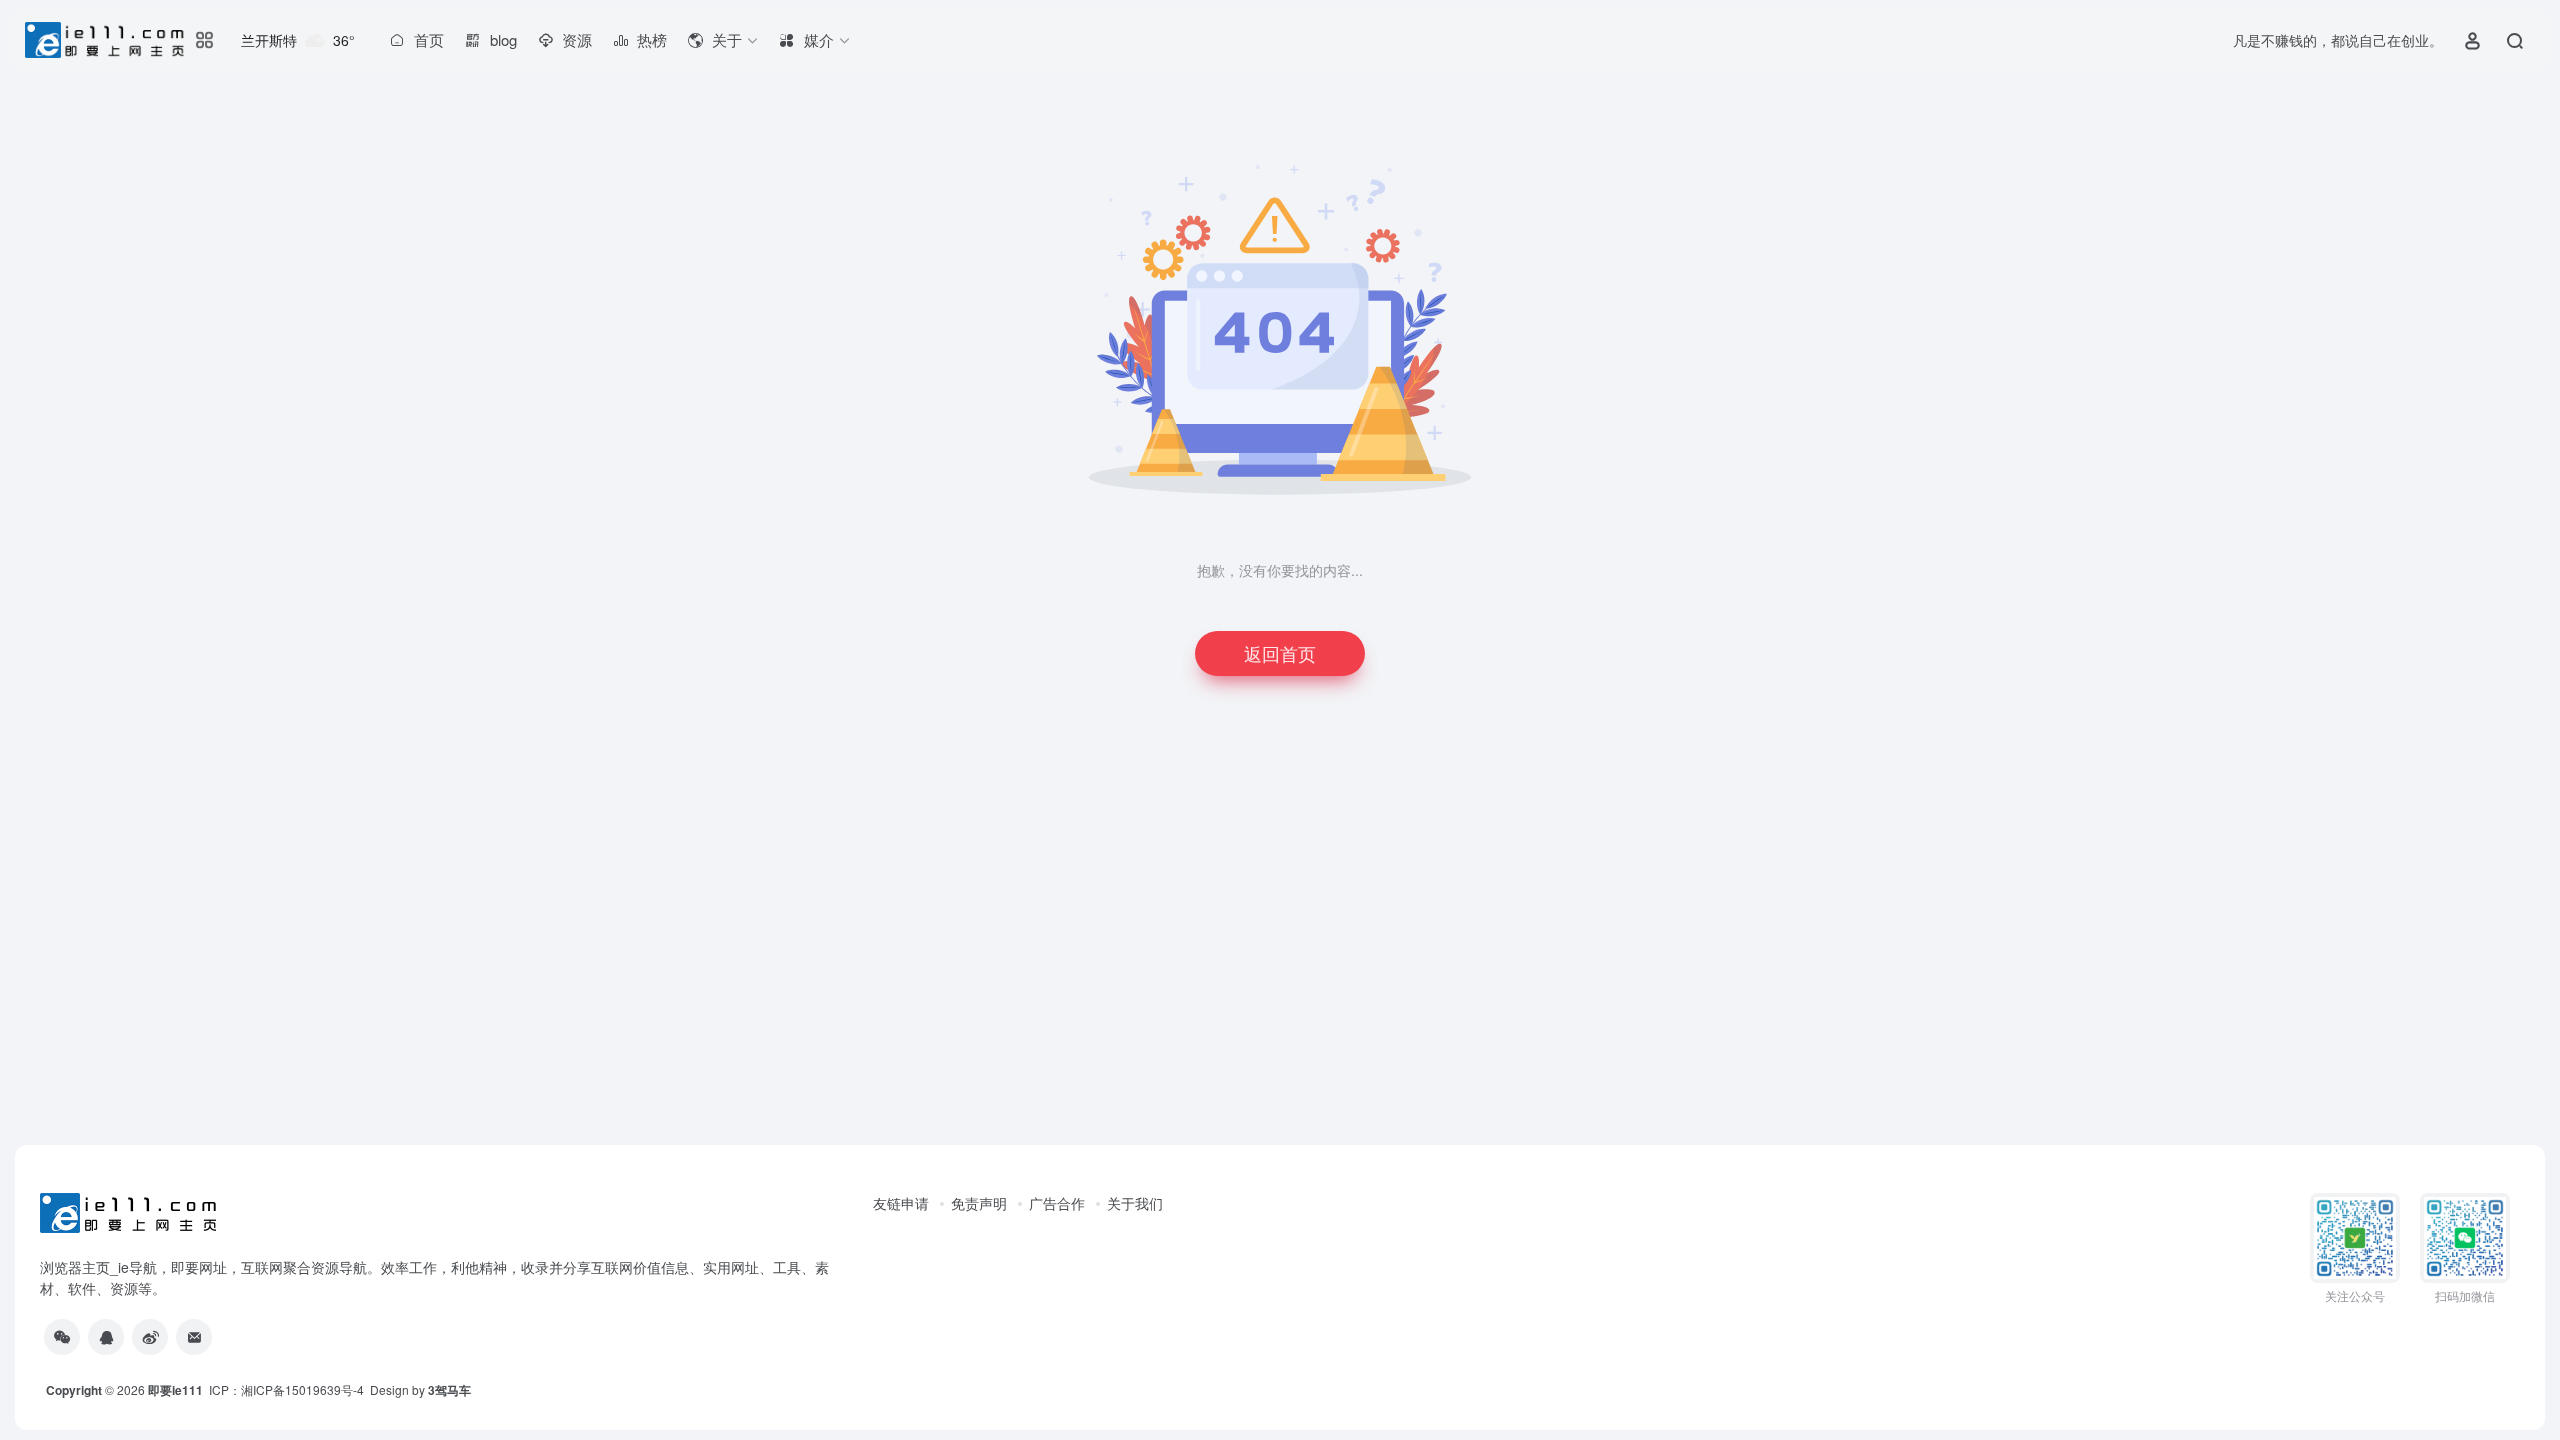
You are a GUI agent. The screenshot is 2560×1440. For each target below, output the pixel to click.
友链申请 (901, 1203)
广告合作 (1057, 1203)
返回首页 (1280, 653)
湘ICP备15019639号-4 (302, 1389)
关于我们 (1135, 1203)
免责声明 (979, 1203)
